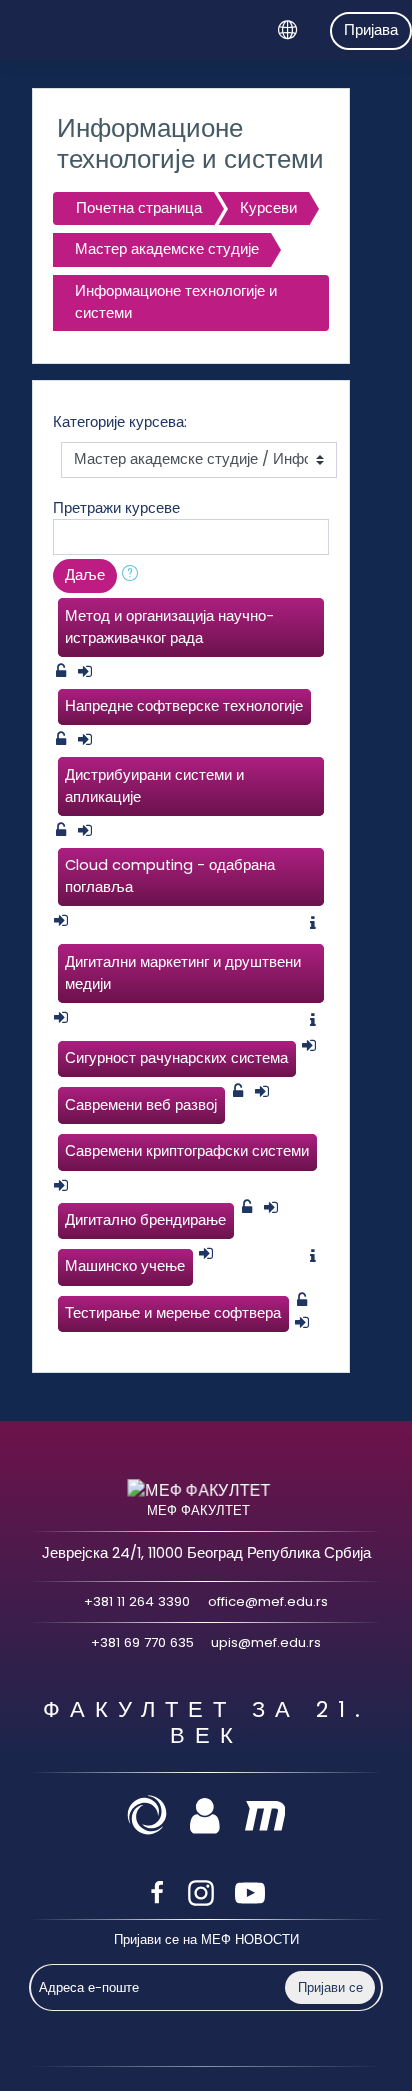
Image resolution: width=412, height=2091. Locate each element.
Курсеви (268, 208)
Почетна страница (139, 208)
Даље (85, 575)
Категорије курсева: (120, 422)
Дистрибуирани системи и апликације (154, 786)
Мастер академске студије (167, 249)
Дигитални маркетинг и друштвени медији (183, 973)
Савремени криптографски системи (187, 1151)
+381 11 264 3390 (137, 1601)
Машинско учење (125, 1266)
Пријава (371, 30)
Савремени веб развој (141, 1105)
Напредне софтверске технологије (184, 706)
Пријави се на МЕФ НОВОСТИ (206, 1939)
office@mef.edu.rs (268, 1601)
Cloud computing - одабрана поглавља (170, 876)
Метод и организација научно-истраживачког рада (169, 627)
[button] (134, 576)
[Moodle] (264, 1814)
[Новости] (149, 1814)
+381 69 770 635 (142, 1642)
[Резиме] (317, 924)
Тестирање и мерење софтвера (173, 1313)
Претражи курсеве (116, 508)
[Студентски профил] (212, 1814)
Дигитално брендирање (145, 1220)
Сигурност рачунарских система (176, 1058)
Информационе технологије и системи (176, 302)
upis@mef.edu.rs (266, 1642)
